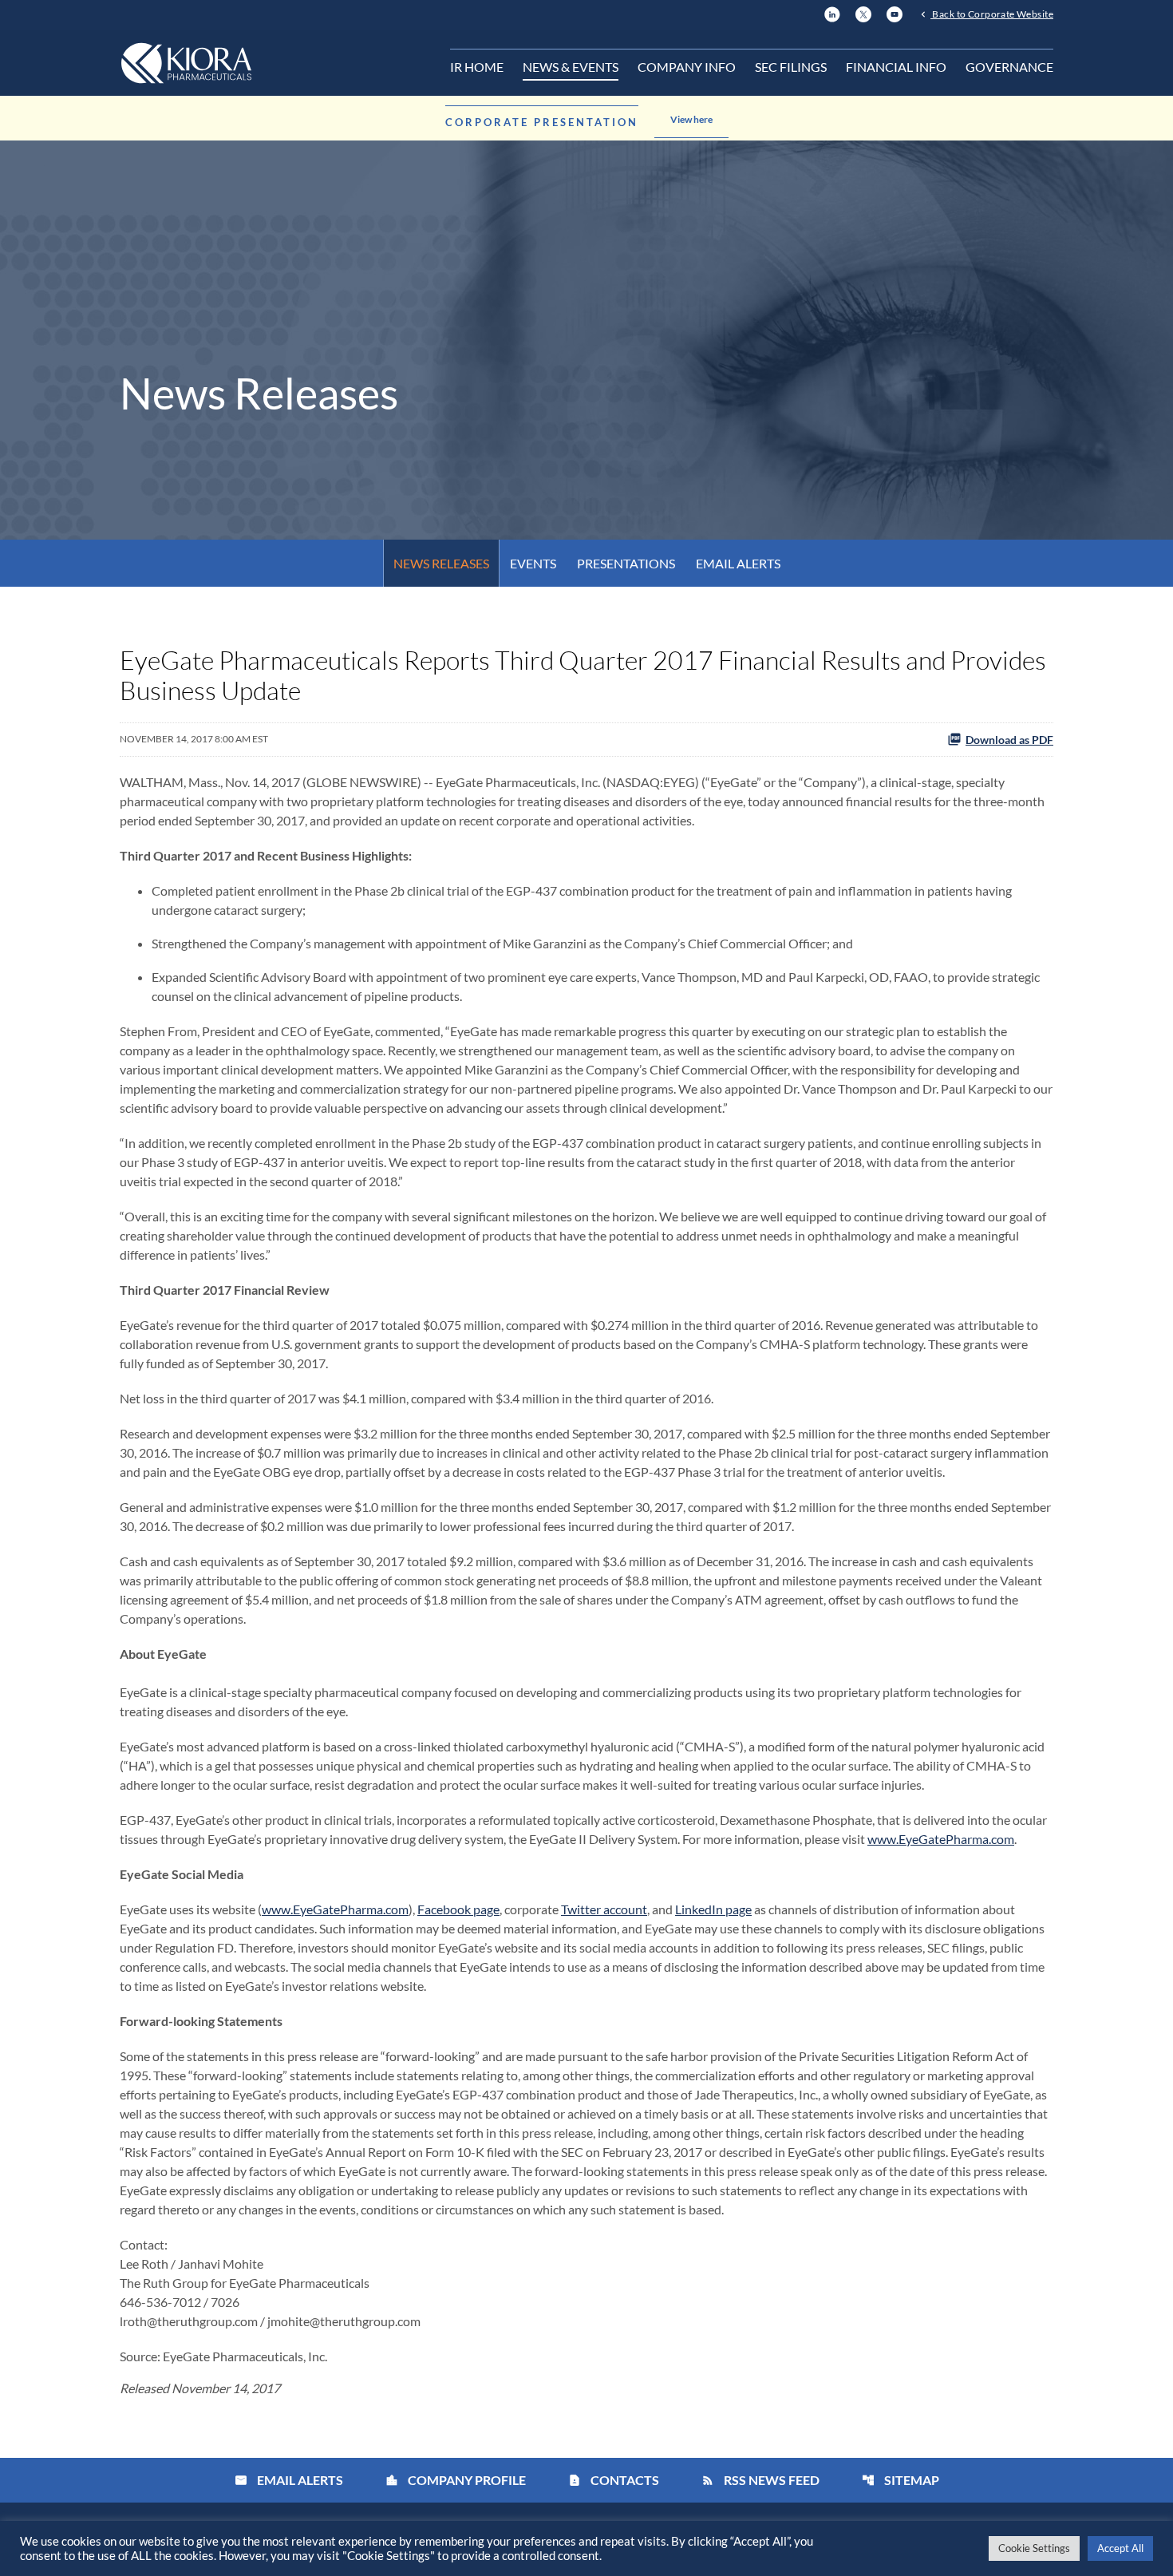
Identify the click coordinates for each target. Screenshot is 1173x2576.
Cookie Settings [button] (1034, 2548)
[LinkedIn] (832, 12)
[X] (863, 12)
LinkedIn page (713, 1909)
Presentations (626, 563)
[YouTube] (895, 12)
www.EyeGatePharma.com (941, 1839)
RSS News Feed (760, 2480)
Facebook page (458, 1909)
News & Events (571, 67)
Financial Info (896, 67)
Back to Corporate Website (992, 14)
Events (533, 563)
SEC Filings (791, 67)
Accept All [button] (1120, 2548)
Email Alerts (738, 563)
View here (691, 119)
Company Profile (456, 2480)
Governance (1009, 67)
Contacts (614, 2480)
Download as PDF (1009, 740)
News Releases (441, 563)
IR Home (477, 67)
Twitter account (604, 1909)
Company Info (687, 67)
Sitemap (900, 2480)
